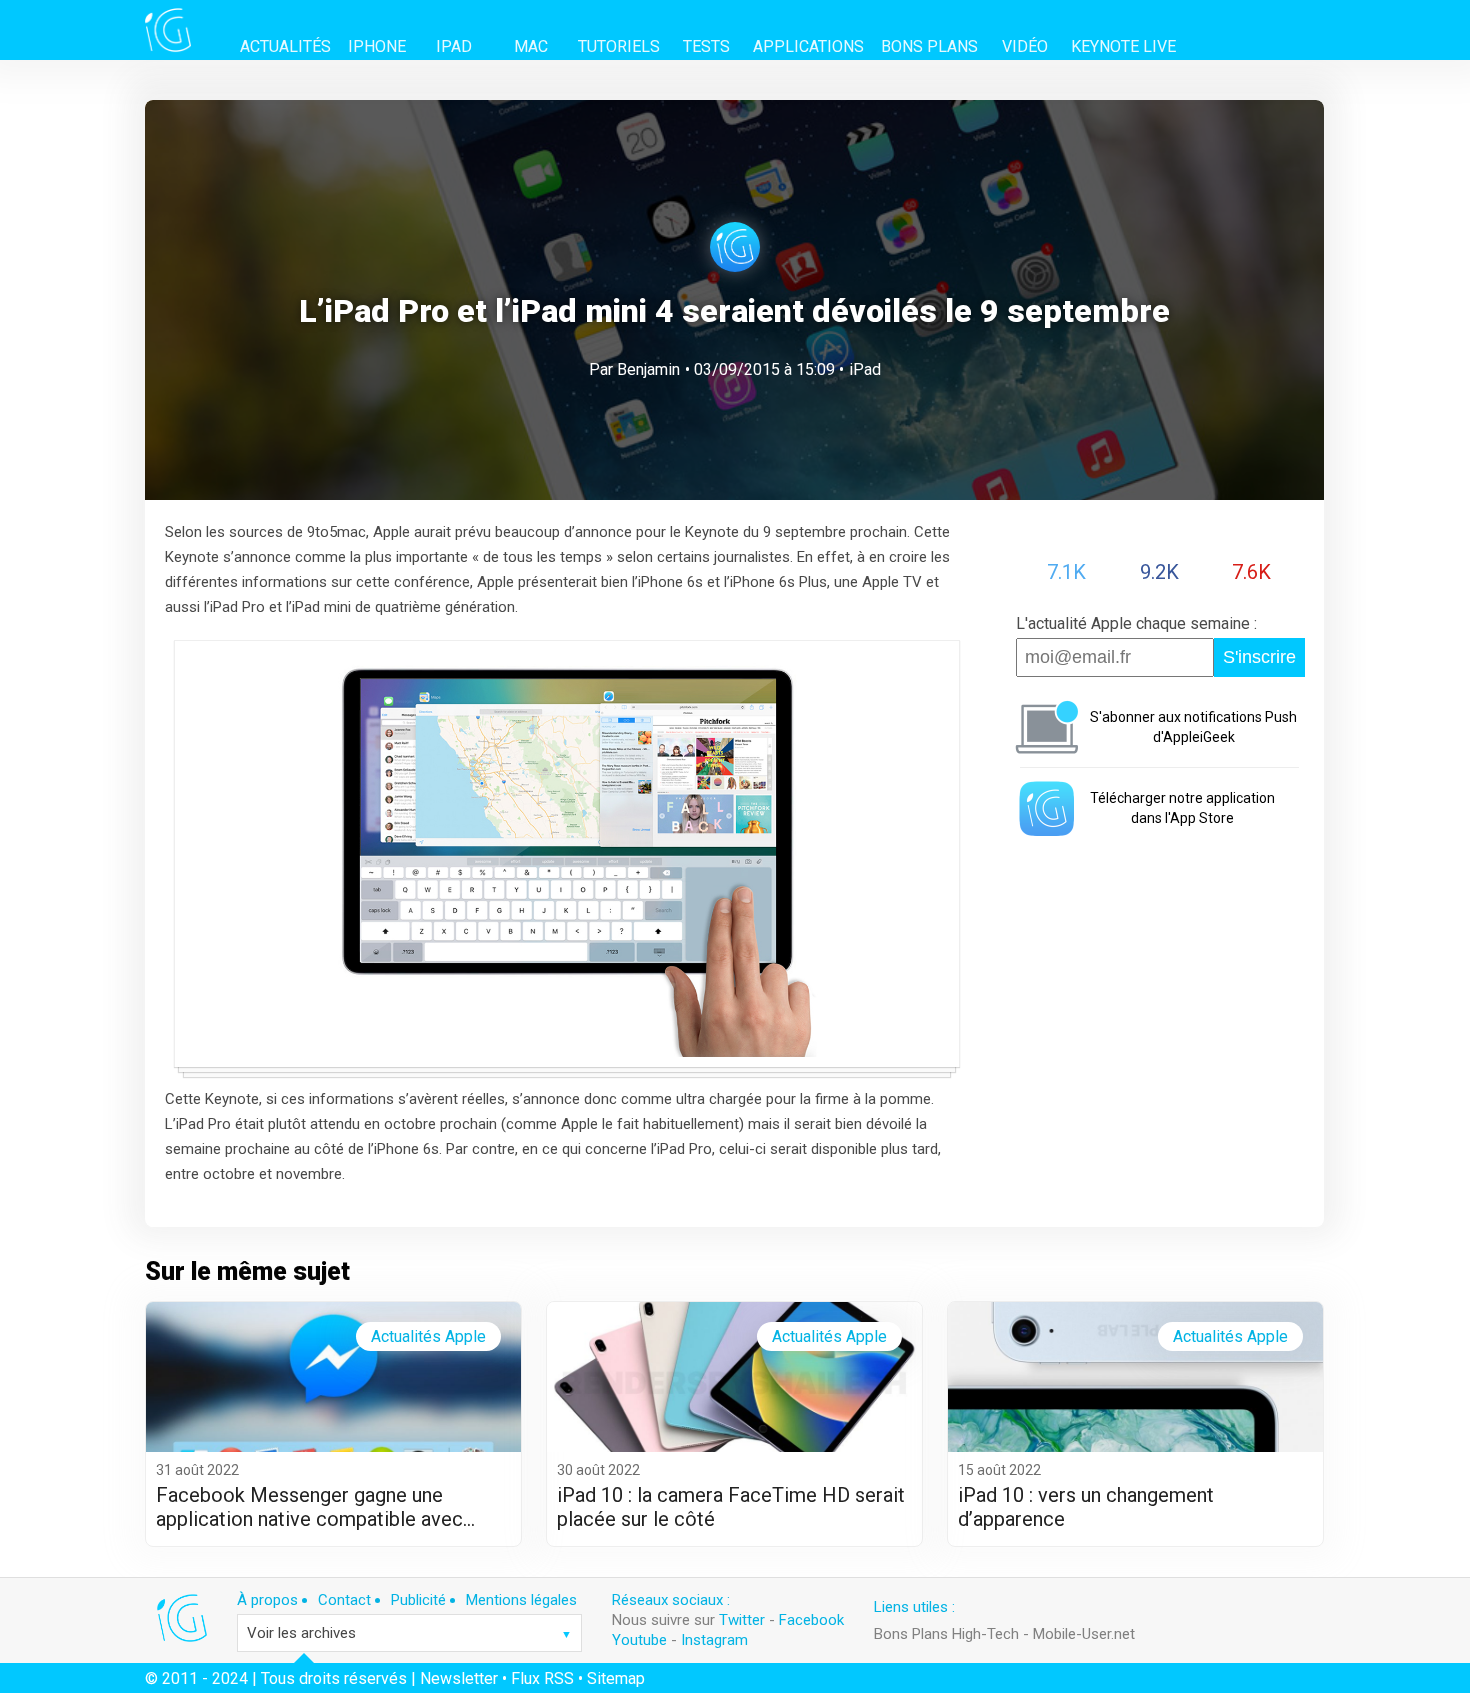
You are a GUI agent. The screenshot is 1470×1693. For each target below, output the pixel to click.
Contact (344, 1600)
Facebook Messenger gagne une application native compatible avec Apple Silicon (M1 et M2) (309, 1507)
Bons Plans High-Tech (946, 1634)
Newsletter (459, 1678)
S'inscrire (1259, 657)
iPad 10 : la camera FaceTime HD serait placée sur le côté (731, 1507)
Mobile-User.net (1084, 1634)
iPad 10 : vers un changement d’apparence (1086, 1507)
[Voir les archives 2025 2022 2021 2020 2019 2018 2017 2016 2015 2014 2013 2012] (409, 1633)
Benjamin (648, 369)
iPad (865, 369)
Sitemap (616, 1678)
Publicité (418, 1600)
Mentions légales (521, 1600)
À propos (267, 1600)
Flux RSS (542, 1678)
